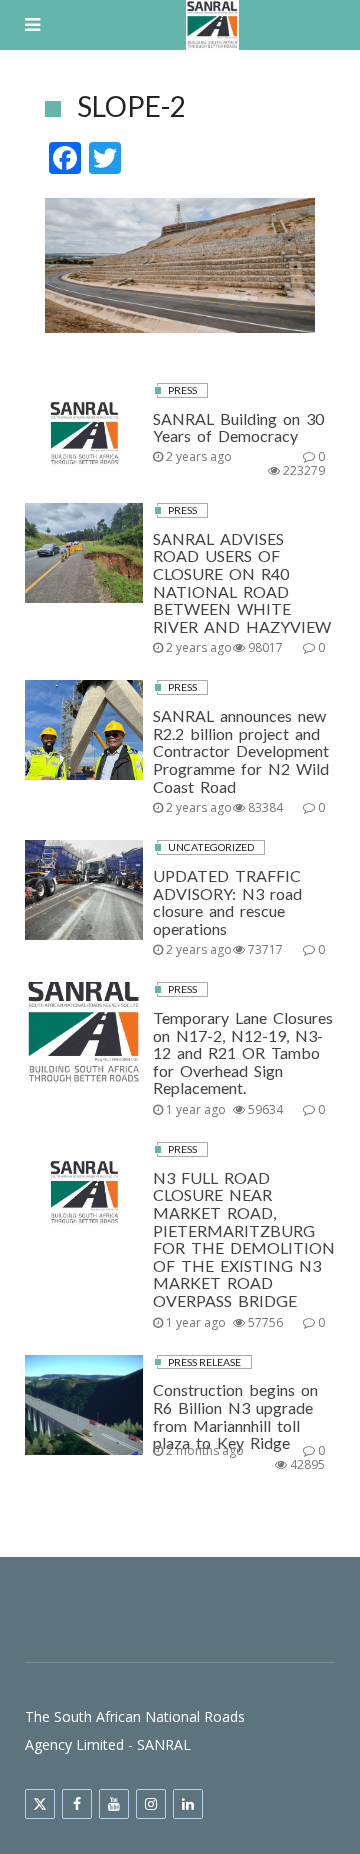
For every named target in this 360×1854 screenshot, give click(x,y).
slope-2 (131, 106)
